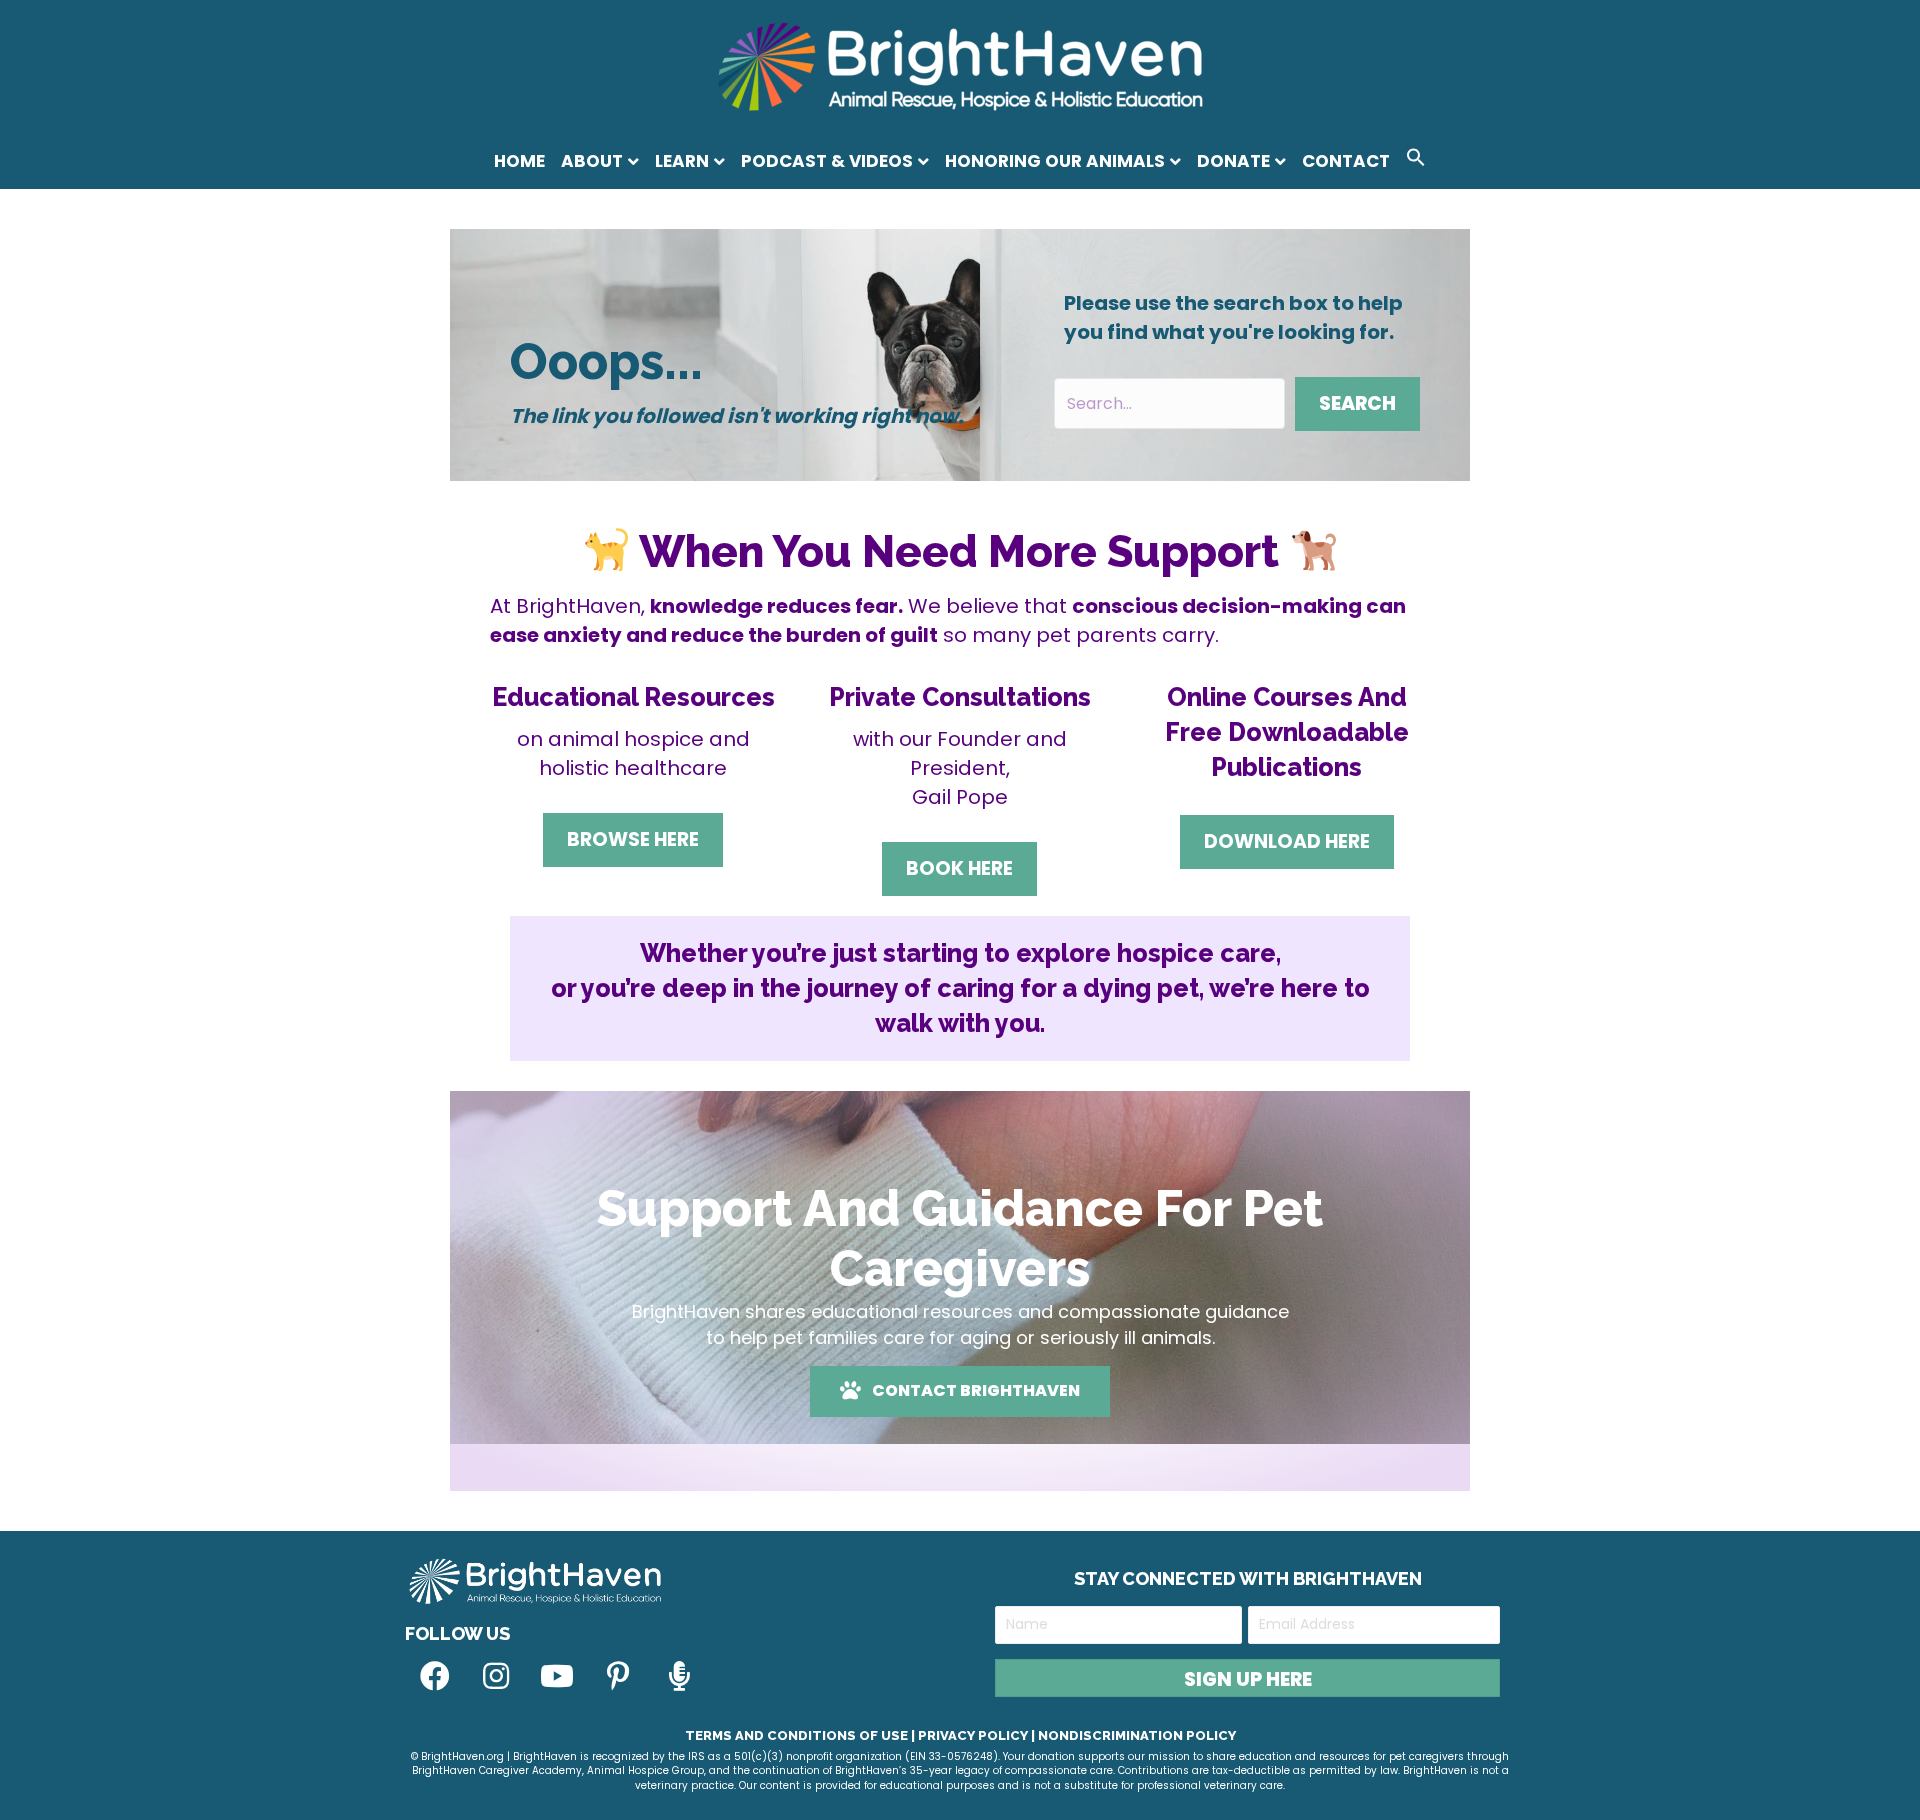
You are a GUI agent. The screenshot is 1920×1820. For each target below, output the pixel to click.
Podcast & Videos (827, 161)
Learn (682, 161)
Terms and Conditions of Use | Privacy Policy (856, 1735)
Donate (1233, 161)
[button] (1416, 160)
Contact (1346, 161)
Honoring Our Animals (1055, 161)
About (592, 161)
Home (519, 161)
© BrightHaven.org (457, 1756)
